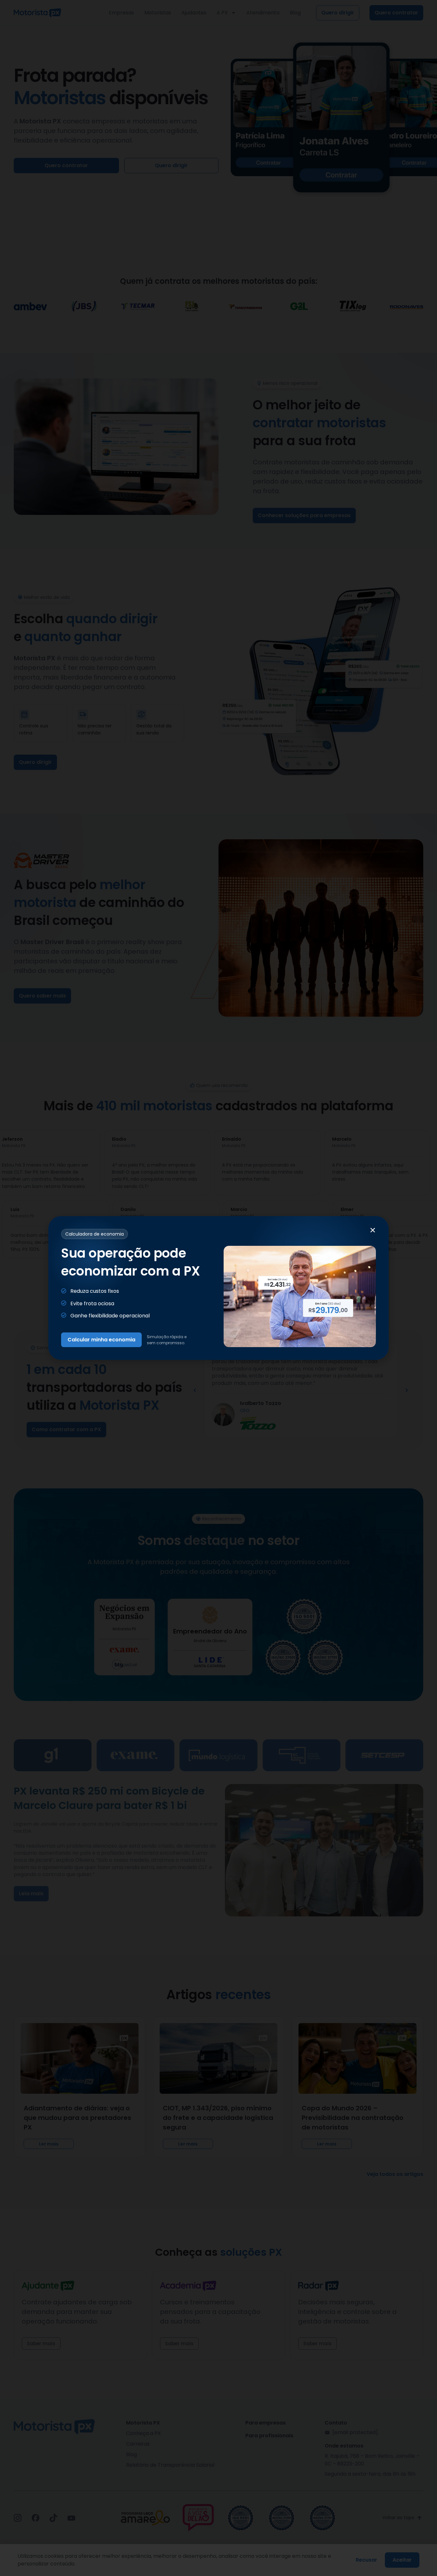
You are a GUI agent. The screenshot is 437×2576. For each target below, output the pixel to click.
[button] (373, 1230)
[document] (219, 1288)
